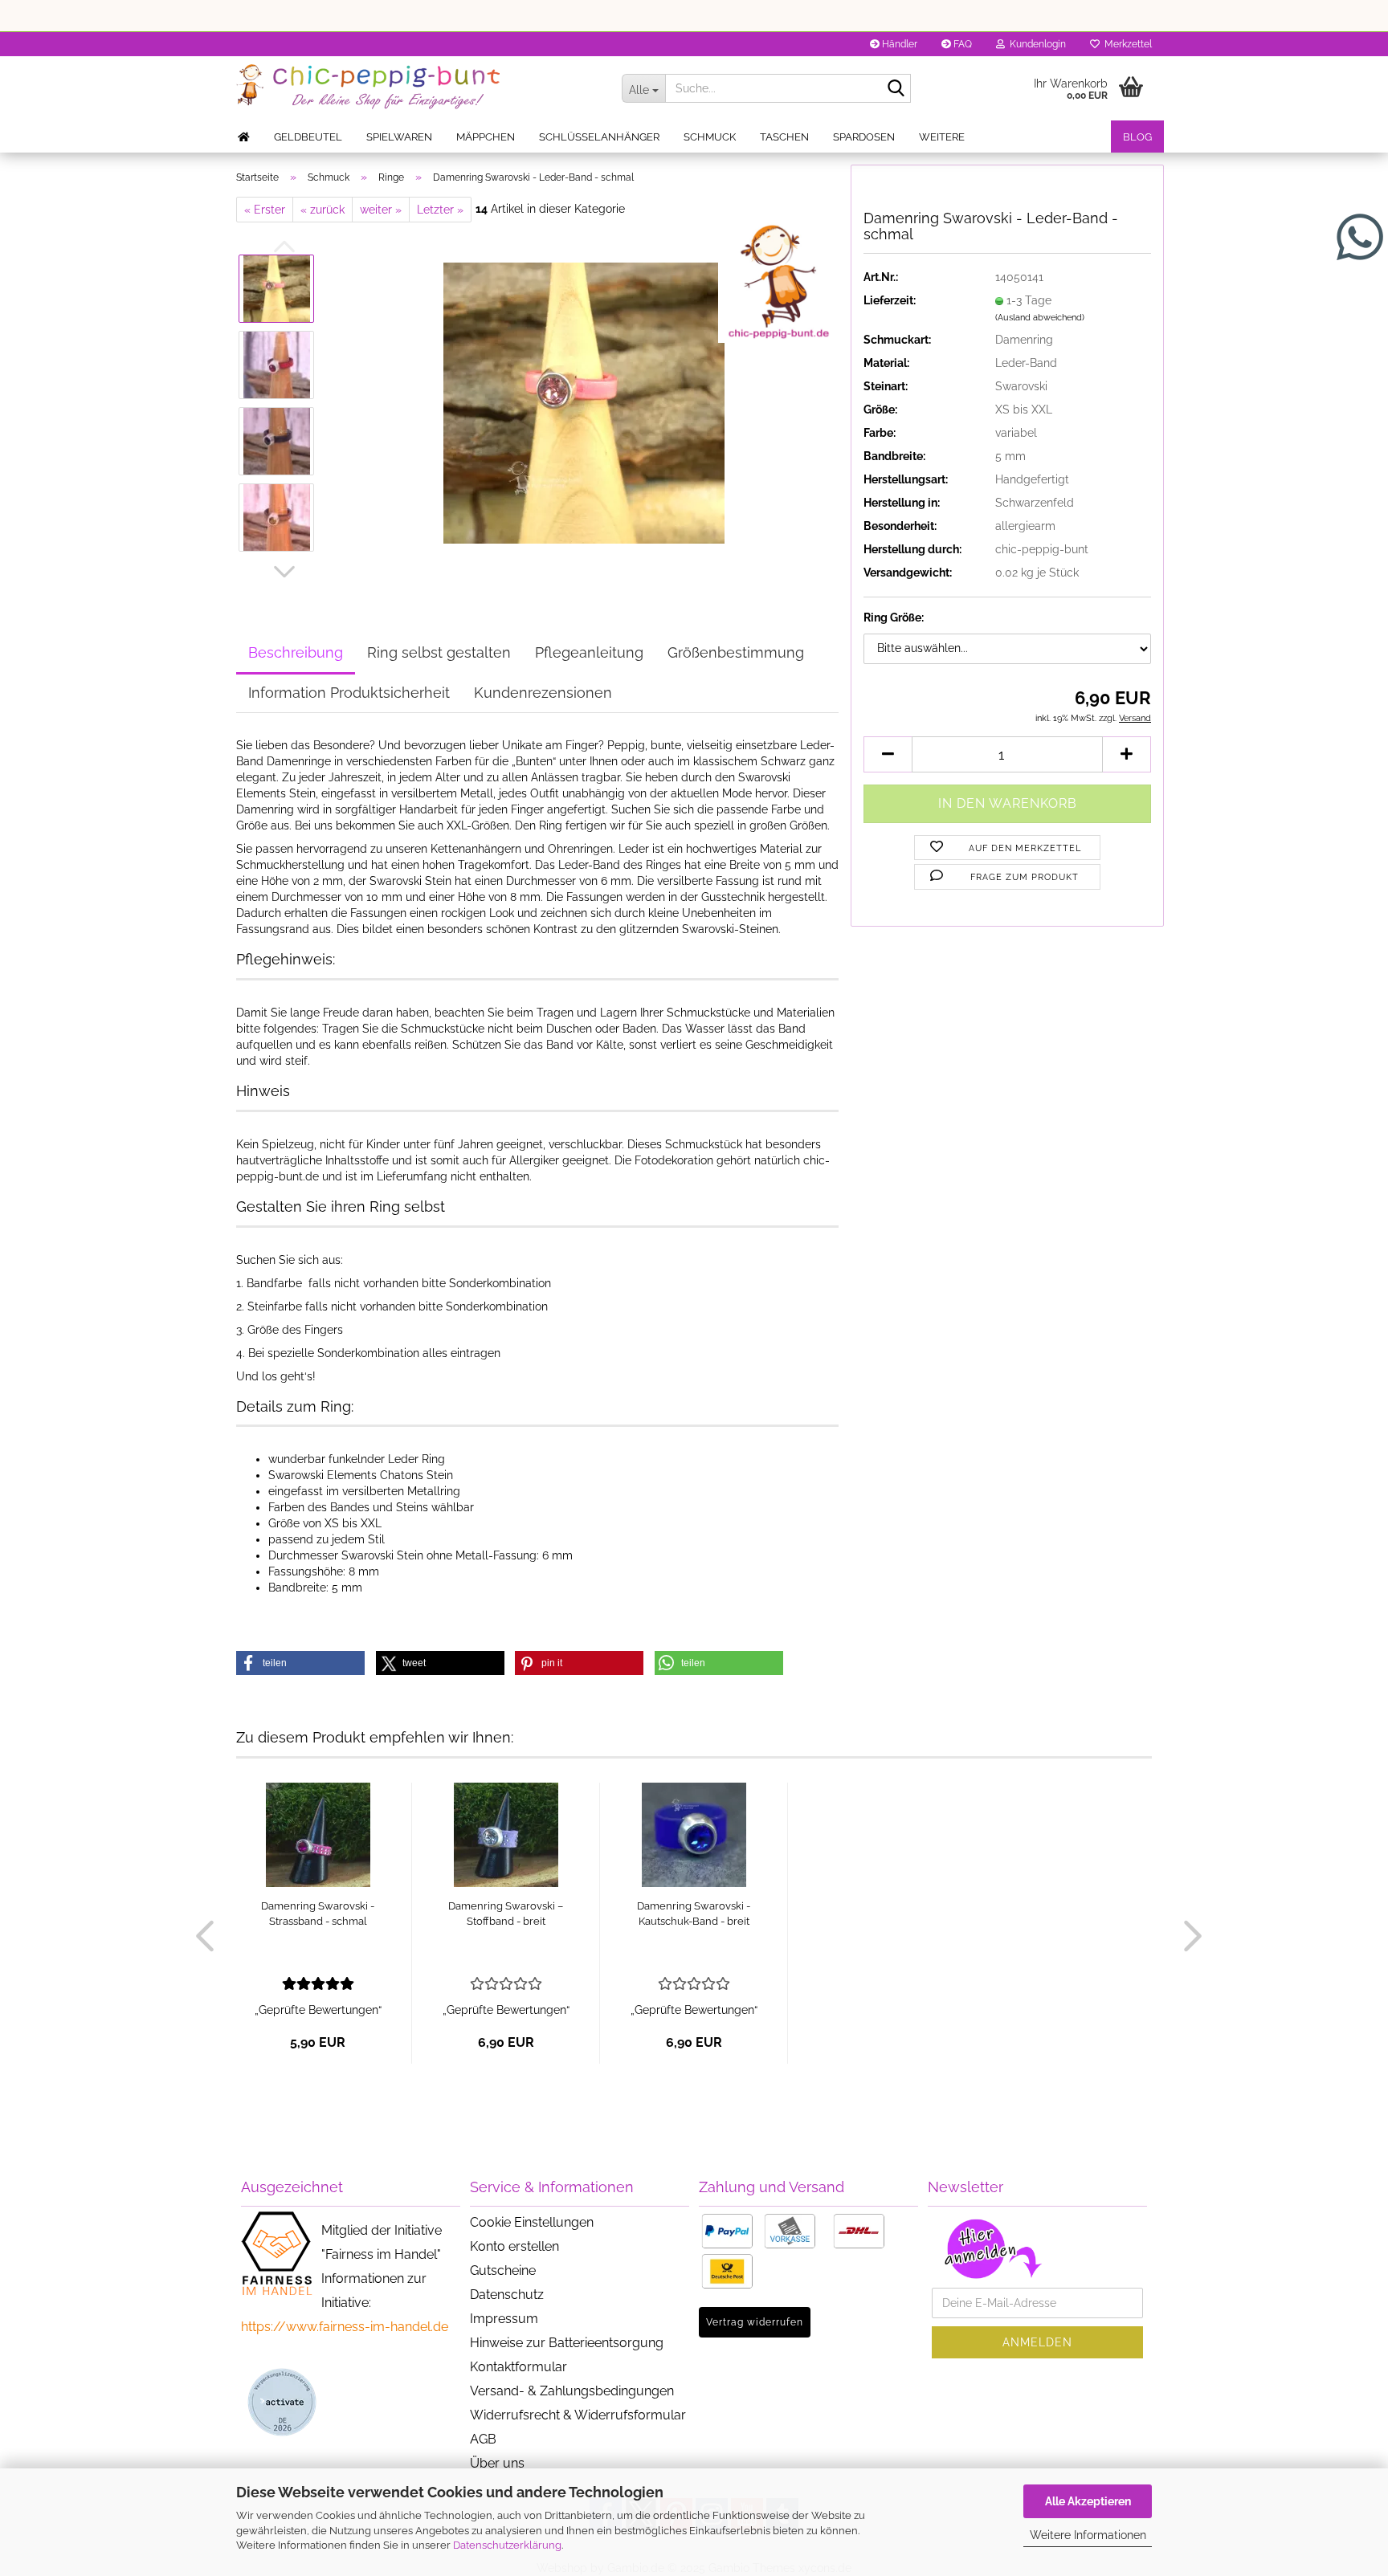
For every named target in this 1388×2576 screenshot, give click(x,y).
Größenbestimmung (736, 652)
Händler (898, 44)
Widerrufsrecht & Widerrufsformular (578, 2415)
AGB (483, 2439)
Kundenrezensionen (543, 693)
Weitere (942, 137)
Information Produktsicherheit (349, 693)
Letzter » (440, 210)
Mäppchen (486, 137)
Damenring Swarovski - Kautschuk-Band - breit (694, 1914)
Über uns (497, 2463)
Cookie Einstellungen (532, 2222)
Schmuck (710, 137)
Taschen (784, 137)
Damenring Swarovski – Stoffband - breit (506, 1914)
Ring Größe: (894, 618)
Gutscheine (503, 2270)
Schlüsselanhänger (599, 137)
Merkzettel (1126, 44)
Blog (1137, 137)
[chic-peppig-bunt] (417, 88)
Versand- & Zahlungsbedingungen (572, 2391)
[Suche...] (896, 89)
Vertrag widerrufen (755, 2322)
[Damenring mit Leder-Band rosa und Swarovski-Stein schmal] (584, 402)
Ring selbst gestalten (439, 652)
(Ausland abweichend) (1040, 318)
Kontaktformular (518, 2367)
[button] (284, 572)
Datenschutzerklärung (507, 2545)
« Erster (265, 210)
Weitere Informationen (1088, 2535)
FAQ (961, 44)
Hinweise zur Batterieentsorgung (567, 2343)
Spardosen (864, 137)
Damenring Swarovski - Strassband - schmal (318, 1914)
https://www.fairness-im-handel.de (345, 2327)
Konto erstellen (514, 2246)
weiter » (381, 210)
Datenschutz (507, 2295)
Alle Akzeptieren (1088, 2501)
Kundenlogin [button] (1035, 44)
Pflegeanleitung (589, 652)
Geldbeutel (308, 137)
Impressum (504, 2319)
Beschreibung (296, 652)
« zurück (323, 210)
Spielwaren (399, 137)
